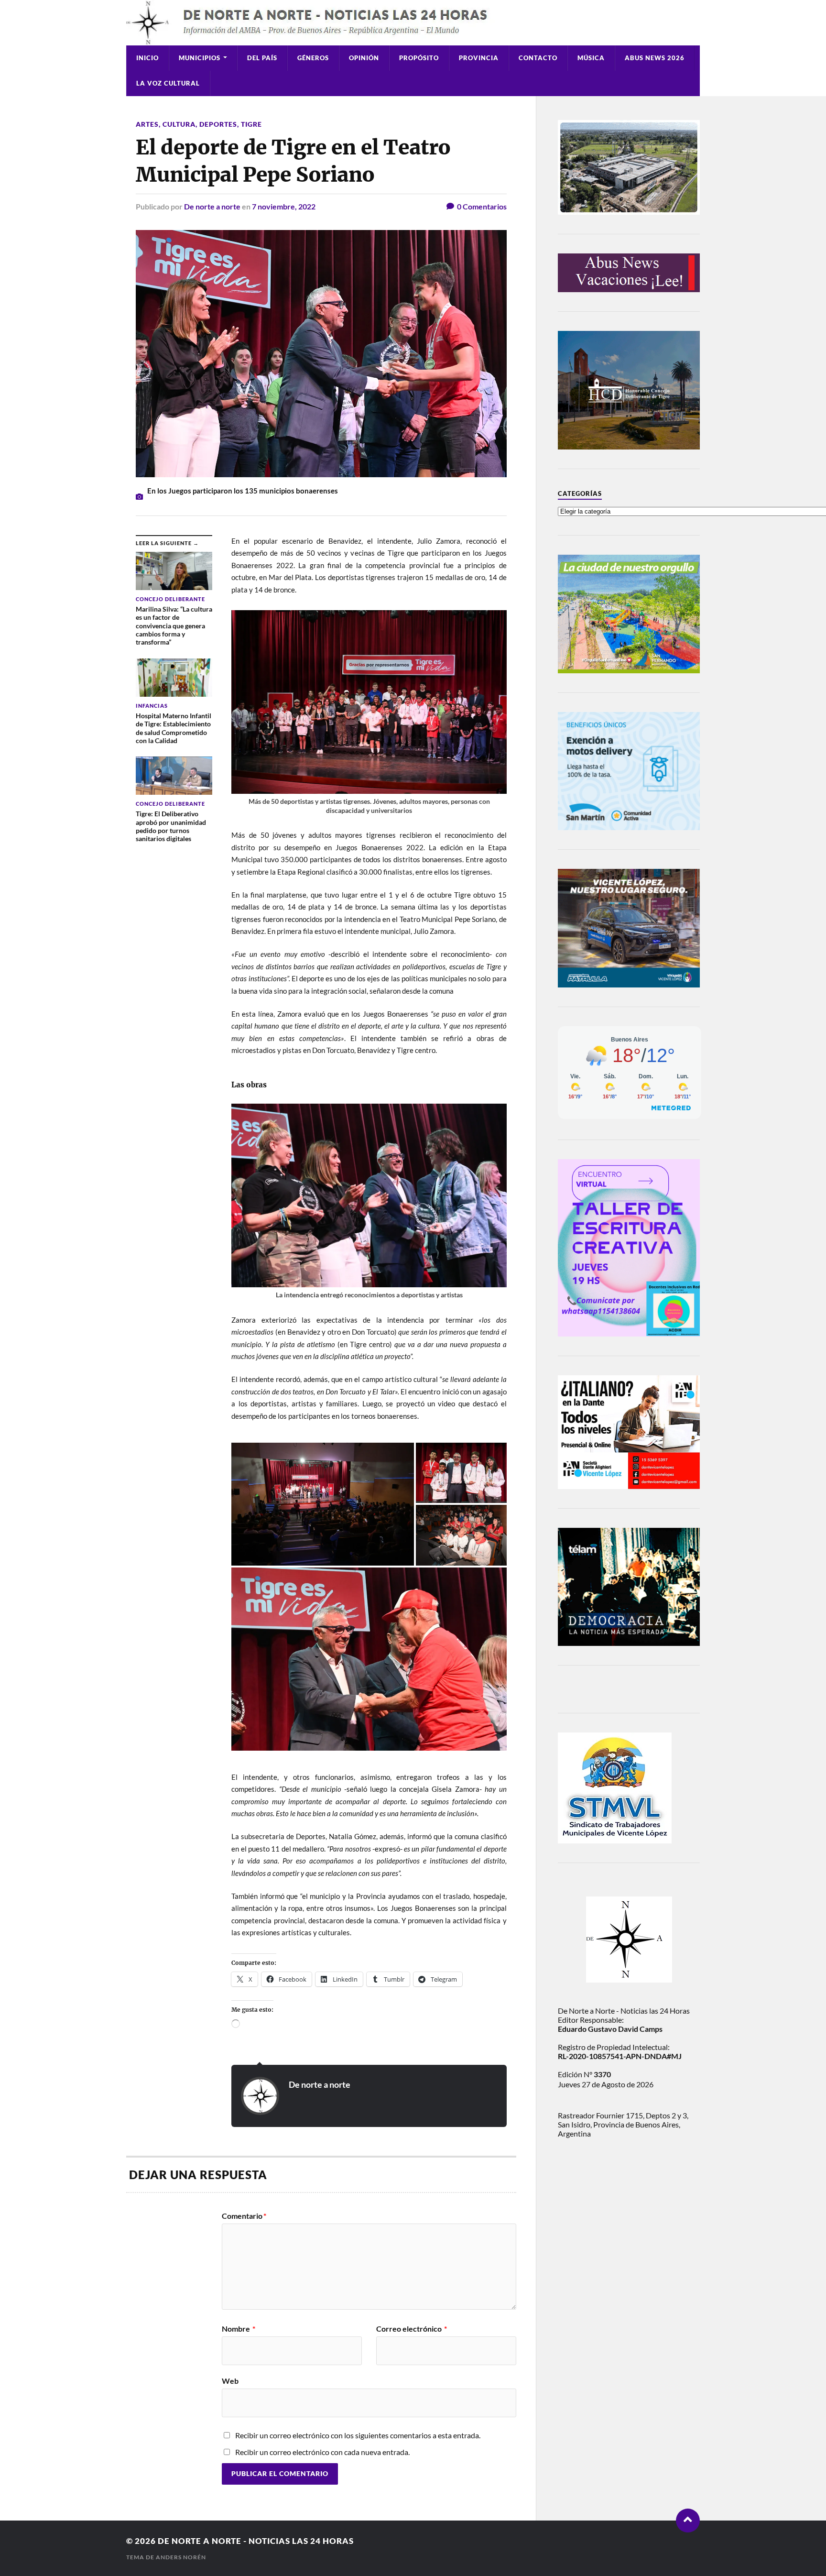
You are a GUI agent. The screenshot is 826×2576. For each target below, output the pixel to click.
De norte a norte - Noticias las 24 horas (256, 2541)
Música (591, 58)
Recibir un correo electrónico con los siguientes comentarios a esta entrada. (358, 2435)
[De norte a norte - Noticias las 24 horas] (413, 23)
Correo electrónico (412, 2329)
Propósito (419, 58)
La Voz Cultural (168, 83)
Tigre (251, 124)
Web (230, 2380)
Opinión (364, 58)
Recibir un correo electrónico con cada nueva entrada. (322, 2452)
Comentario (244, 2216)
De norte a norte (212, 206)
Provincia (479, 58)
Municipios (200, 58)
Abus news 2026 (655, 58)
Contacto (538, 58)
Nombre (239, 2329)
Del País (262, 58)
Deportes (218, 124)
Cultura (179, 124)
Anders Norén (181, 2557)
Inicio (147, 58)
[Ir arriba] (688, 2521)
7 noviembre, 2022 (284, 206)
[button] (323, 1504)
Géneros (313, 58)
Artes (147, 124)
